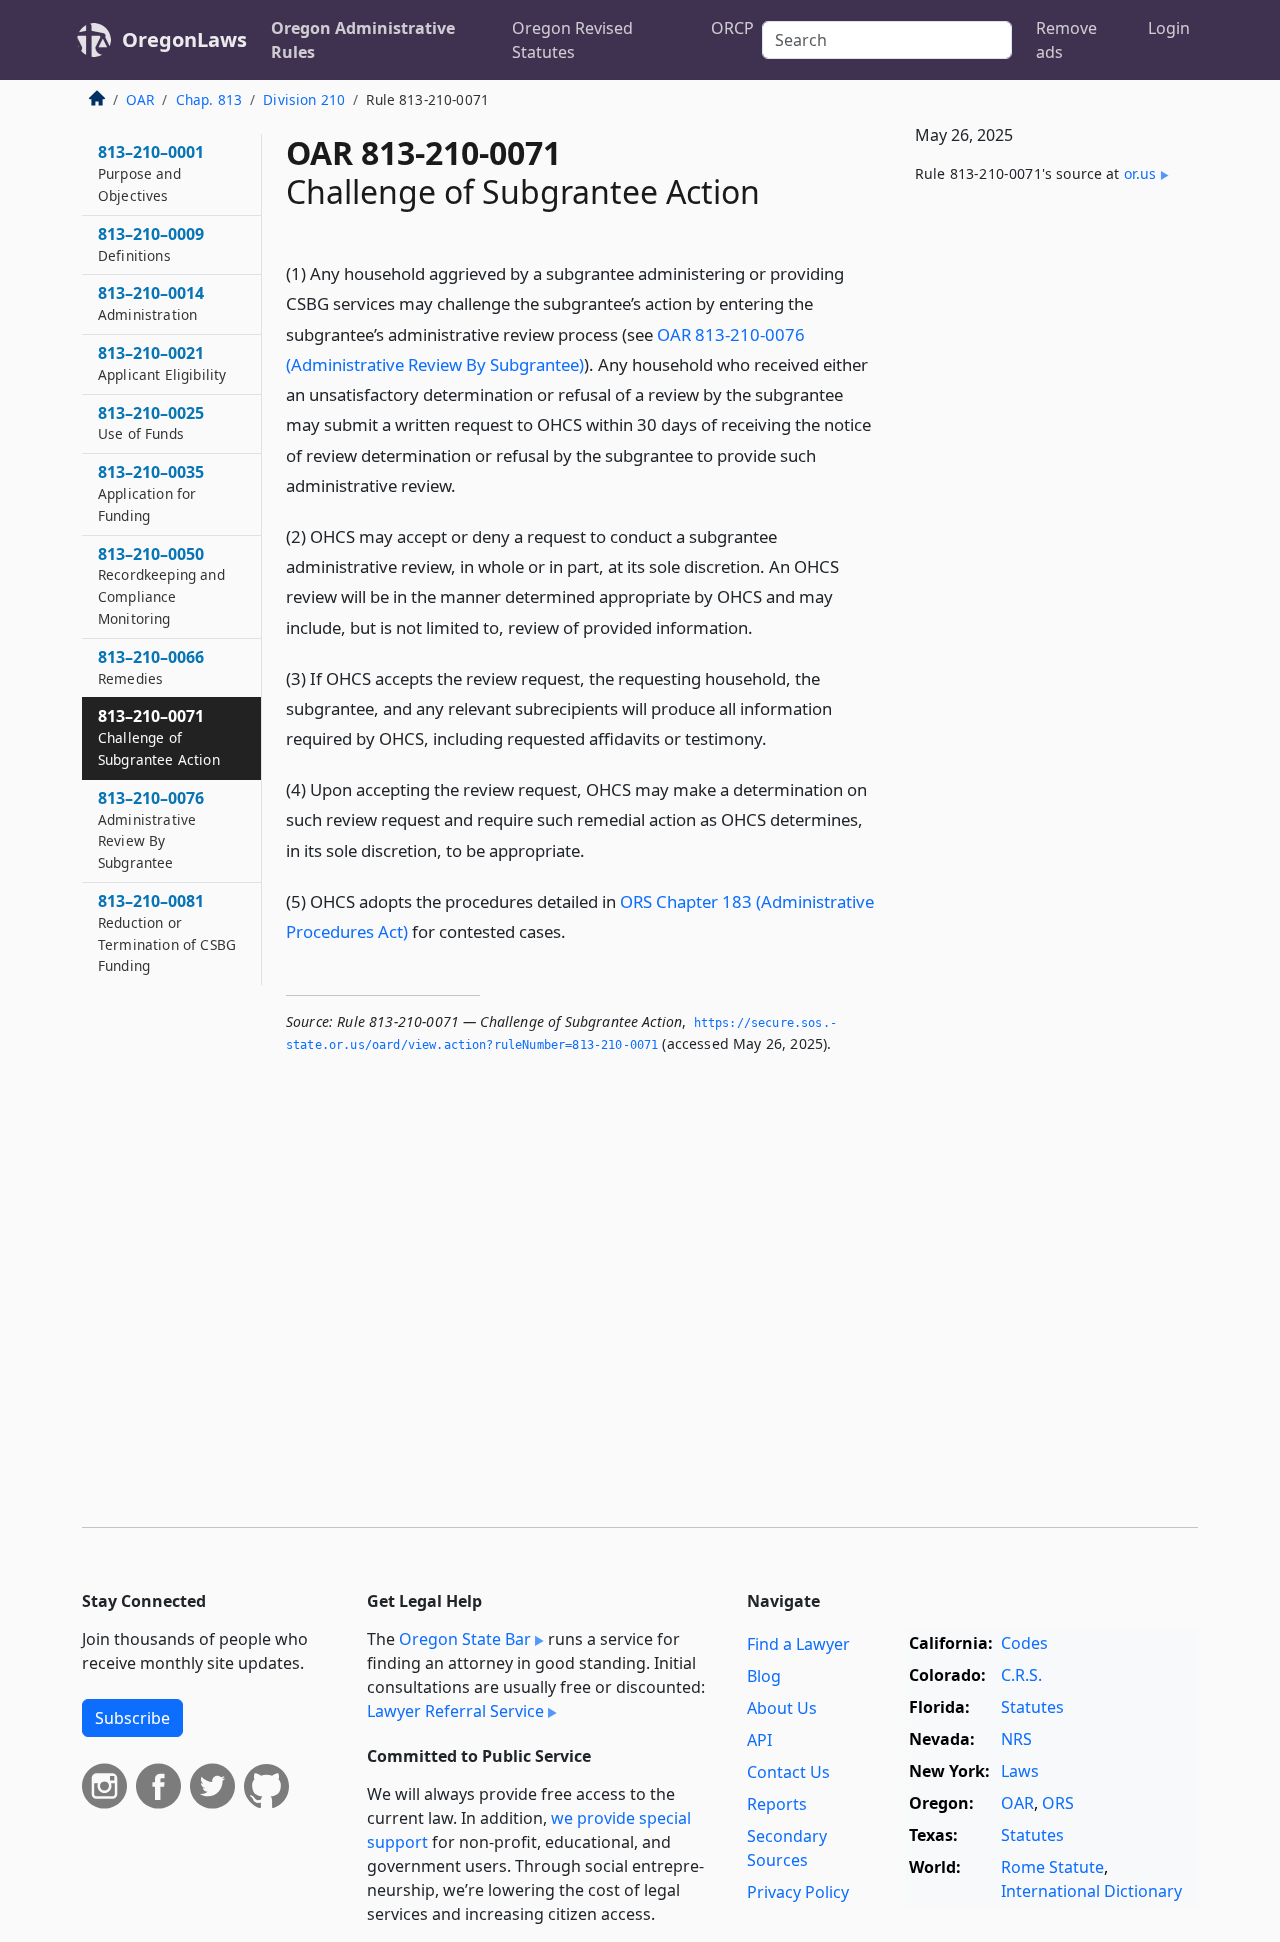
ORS (1058, 1803)
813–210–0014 (151, 303)
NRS (1016, 1739)
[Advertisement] (1048, 531)
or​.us (1140, 173)
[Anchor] (467, 484)
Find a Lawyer (798, 1644)
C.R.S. (1021, 1675)
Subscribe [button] (132, 1718)
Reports (777, 1804)
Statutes (1032, 1707)
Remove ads (1066, 40)
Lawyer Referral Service (455, 1711)
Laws (1020, 1771)
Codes (1024, 1643)
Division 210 (304, 99)
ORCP (732, 28)
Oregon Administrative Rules (363, 40)
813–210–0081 (167, 932)
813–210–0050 (161, 585)
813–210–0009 (151, 244)
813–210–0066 (151, 667)
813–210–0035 (151, 493)
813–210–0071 (159, 737)
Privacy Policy (798, 1892)
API (759, 1740)
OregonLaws (184, 39)
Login (1169, 28)
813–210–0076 (151, 829)
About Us (782, 1708)
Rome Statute (1052, 1867)
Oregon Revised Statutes (572, 40)
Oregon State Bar (465, 1639)
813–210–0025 (151, 423)
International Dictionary (1091, 1891)
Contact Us (788, 1772)
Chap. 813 (209, 99)
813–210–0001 (151, 173)
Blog (764, 1676)
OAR (140, 99)
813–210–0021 (162, 363)
